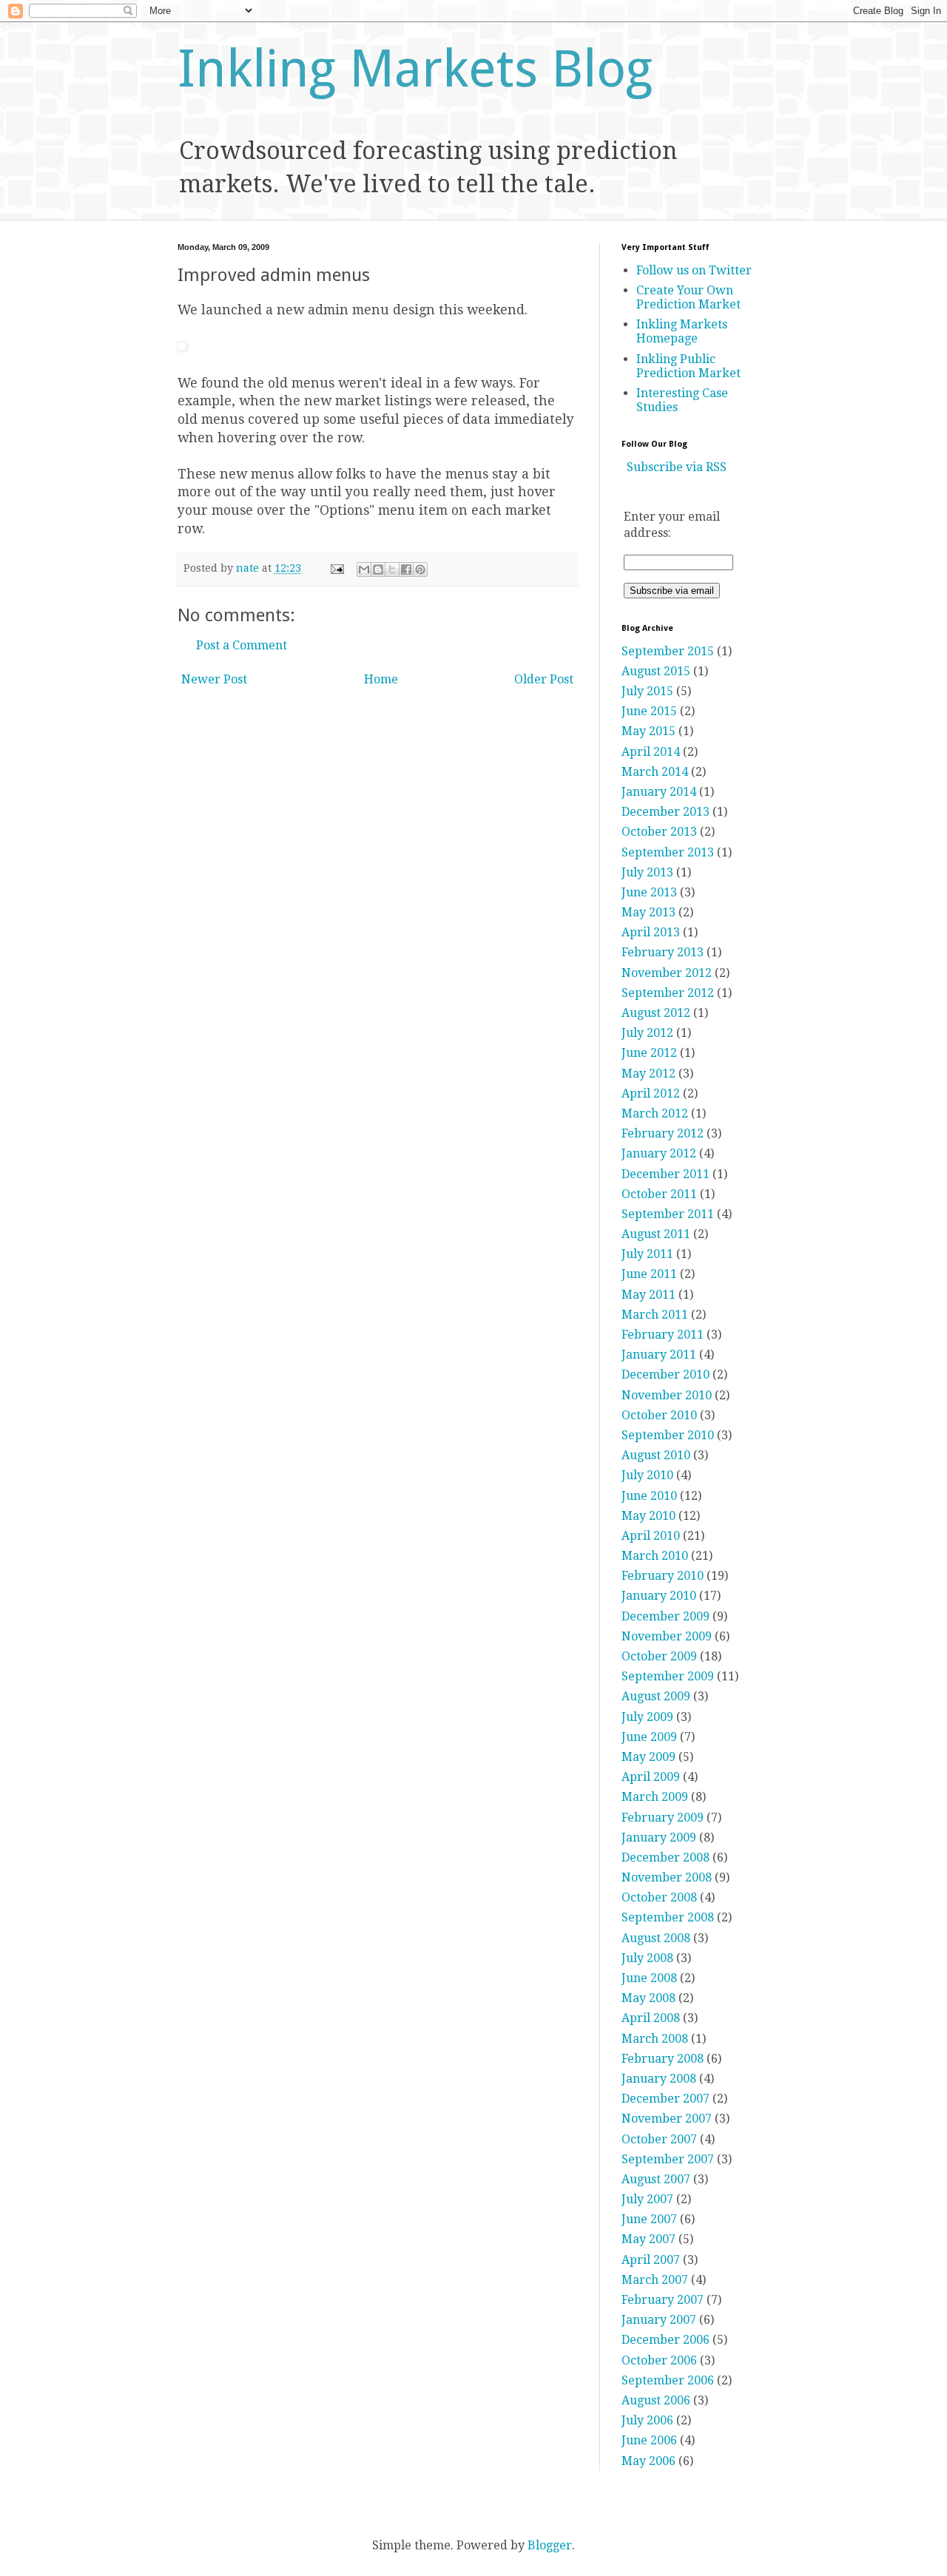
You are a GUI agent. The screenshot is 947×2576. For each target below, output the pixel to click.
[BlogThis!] (378, 569)
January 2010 (659, 1596)
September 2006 (668, 2380)
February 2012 (663, 1133)
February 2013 (663, 952)
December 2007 (665, 2099)
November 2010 (667, 1395)
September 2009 (668, 1676)
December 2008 (665, 1857)
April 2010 (651, 1536)
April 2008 (651, 2018)
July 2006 (647, 2420)
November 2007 (667, 2119)
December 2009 (665, 1616)
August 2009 (656, 1696)
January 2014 (659, 792)
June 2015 (649, 711)
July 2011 (647, 1254)
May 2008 (648, 1998)
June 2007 (649, 2219)
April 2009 (651, 1777)
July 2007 (647, 2199)
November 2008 (667, 1877)
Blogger (550, 2545)
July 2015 (647, 691)
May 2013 (648, 912)
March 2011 (655, 1315)
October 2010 (659, 1415)
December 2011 (665, 1174)
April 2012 (651, 1093)
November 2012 (667, 973)
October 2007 (659, 2139)
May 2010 (648, 1516)
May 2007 (648, 2239)
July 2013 (647, 872)
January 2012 (659, 1153)
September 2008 (668, 1917)
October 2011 (659, 1194)
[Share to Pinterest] (420, 569)
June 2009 (649, 1737)
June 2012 (649, 1053)
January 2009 (659, 1838)
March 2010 (655, 1556)
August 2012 (656, 1013)
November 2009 (667, 1636)
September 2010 (668, 1435)
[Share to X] (392, 569)
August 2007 (656, 2179)
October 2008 (659, 1897)
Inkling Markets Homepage (682, 331)
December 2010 (665, 1375)
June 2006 (649, 2440)
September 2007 (668, 2159)
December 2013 (665, 812)
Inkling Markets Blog (415, 69)
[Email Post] (336, 568)
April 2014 (651, 752)
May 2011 (648, 1295)
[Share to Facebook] (406, 569)
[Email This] (364, 569)
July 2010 (647, 1475)
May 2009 (648, 1757)
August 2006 (656, 2400)
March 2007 (655, 2280)
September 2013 (668, 852)
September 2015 (668, 651)
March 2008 (655, 2039)
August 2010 (656, 1455)
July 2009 (647, 1717)
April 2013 (651, 932)
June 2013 (649, 892)
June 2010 (649, 1496)
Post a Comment (242, 645)
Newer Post (214, 679)
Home (381, 679)
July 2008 (647, 1958)
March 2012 (655, 1113)
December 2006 (665, 2340)
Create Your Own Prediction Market (688, 297)
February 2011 (663, 1335)
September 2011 (668, 1214)
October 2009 (659, 1656)
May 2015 (648, 731)
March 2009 (655, 1797)
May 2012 (648, 1074)
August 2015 (656, 671)
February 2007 (663, 2300)
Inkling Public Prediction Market (688, 366)
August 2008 (656, 1938)
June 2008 (649, 1978)
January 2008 (659, 2079)
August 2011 (656, 1234)
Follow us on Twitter (694, 270)
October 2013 (659, 832)
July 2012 (647, 1033)
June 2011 (649, 1274)
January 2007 (659, 2320)
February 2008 (663, 2059)
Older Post (544, 679)
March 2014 (655, 772)
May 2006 (648, 2461)
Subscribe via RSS (677, 467)
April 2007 (651, 2260)
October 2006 (659, 2360)
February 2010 (663, 1576)
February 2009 (663, 1818)
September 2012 (668, 993)
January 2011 (659, 1355)
